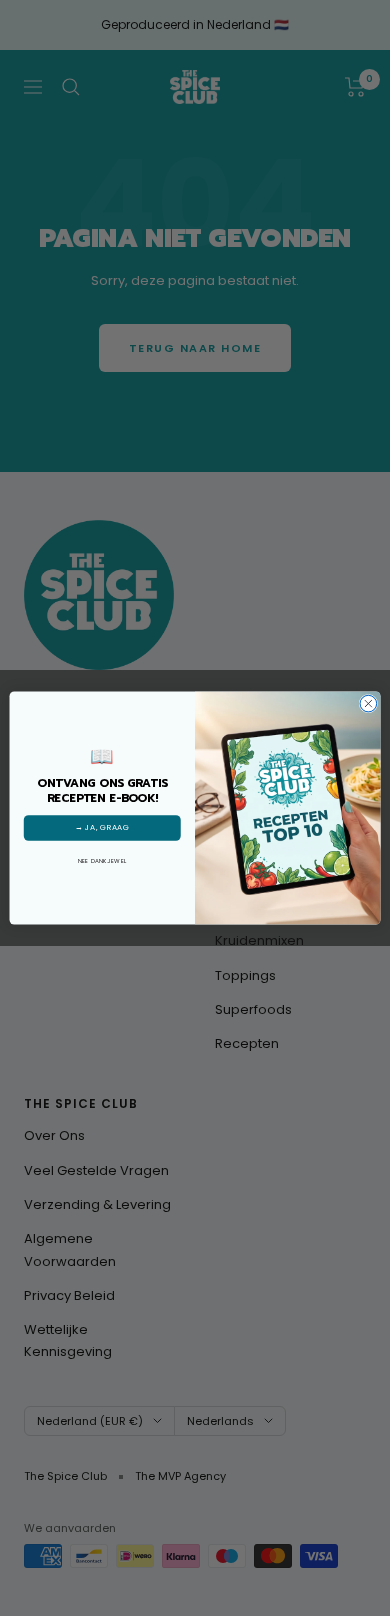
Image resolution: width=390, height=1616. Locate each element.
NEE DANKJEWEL (102, 860)
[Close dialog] (368, 703)
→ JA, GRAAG (102, 827)
